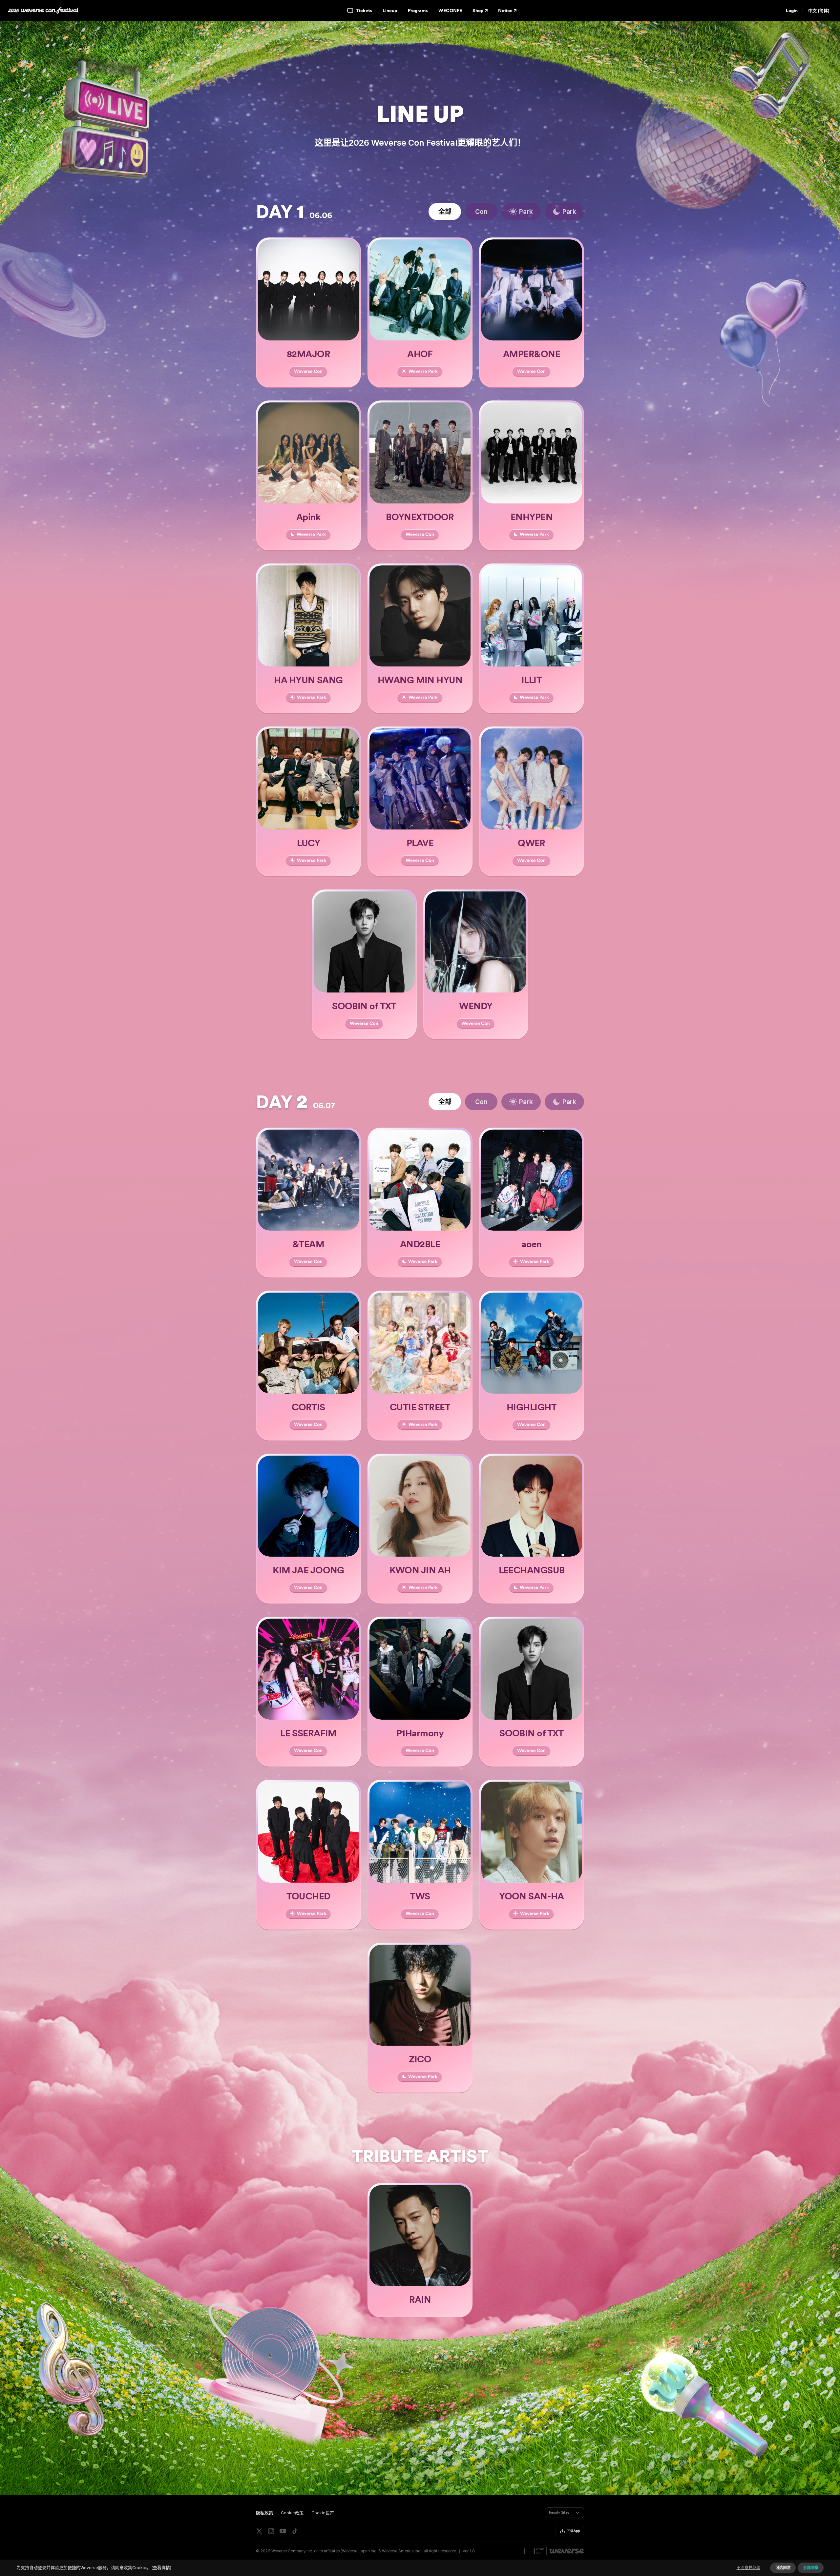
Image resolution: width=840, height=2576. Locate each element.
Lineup (390, 10)
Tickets (364, 10)
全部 (445, 212)
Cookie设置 (323, 2513)
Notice (505, 10)
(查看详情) (161, 2568)
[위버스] (567, 2551)
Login (792, 10)
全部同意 (811, 2568)
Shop (478, 10)
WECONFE (450, 10)
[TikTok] (295, 2531)
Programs (418, 10)
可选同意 (783, 2568)
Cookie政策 (292, 2513)
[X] (259, 2531)
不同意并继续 (748, 2568)
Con (481, 212)
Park (526, 212)
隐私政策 (264, 2513)
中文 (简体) (819, 11)
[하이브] (534, 2551)
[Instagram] (271, 2531)
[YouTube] (283, 2531)
